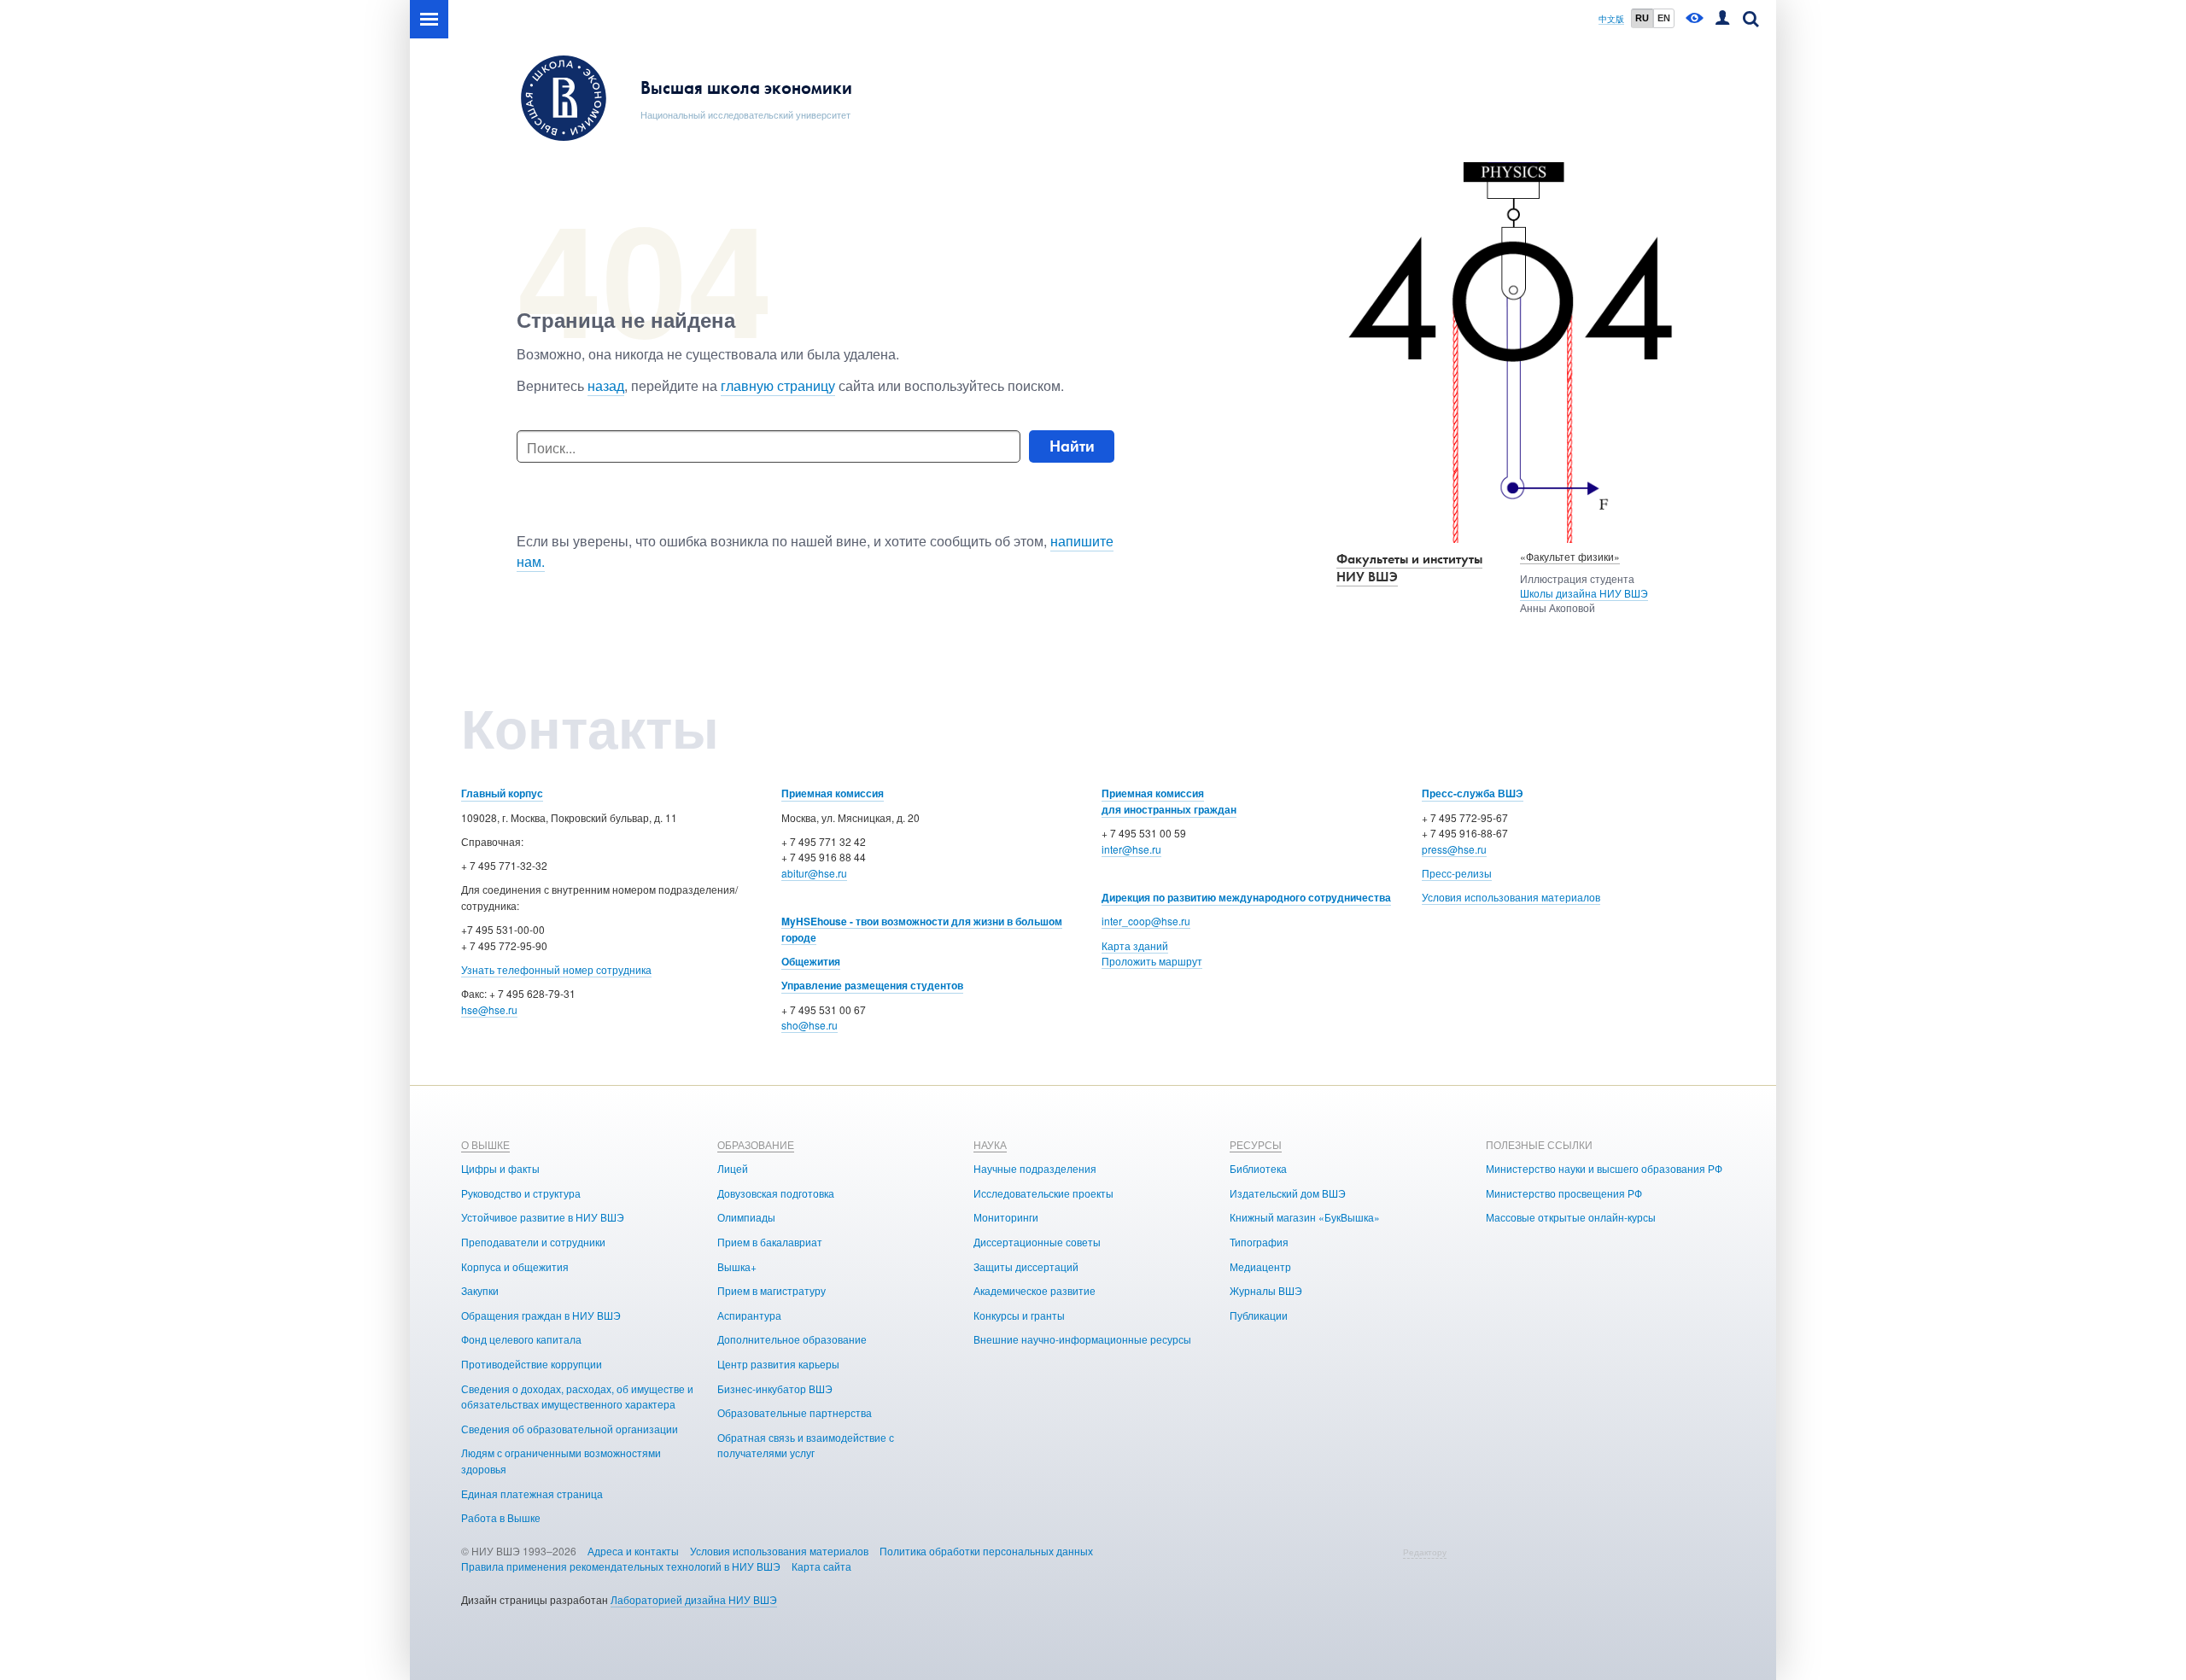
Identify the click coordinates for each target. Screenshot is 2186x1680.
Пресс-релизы (1457, 873)
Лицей (733, 1168)
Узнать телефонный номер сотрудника (556, 969)
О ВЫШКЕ (485, 1144)
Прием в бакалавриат (770, 1242)
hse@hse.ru (489, 1009)
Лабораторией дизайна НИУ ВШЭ (694, 1599)
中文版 (1611, 19)
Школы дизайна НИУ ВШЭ (1584, 593)
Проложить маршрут (1152, 961)
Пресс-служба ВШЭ (1473, 793)
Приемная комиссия (833, 793)
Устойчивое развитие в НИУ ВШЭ (543, 1217)
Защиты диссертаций (1026, 1266)
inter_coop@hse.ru (1146, 921)
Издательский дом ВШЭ (1288, 1193)
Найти (1072, 446)
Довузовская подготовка (776, 1193)
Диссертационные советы (1037, 1242)
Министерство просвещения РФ (1564, 1193)
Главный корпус (502, 793)
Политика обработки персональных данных (986, 1551)
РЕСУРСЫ (1256, 1144)
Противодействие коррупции (532, 1364)
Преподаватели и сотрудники (533, 1242)
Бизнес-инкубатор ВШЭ (775, 1388)
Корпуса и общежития (515, 1266)
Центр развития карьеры (778, 1364)
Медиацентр (1260, 1266)
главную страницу (778, 385)
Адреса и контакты (633, 1551)
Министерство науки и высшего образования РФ (1604, 1168)
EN (1664, 18)
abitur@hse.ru (814, 873)
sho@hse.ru (810, 1025)
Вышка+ (737, 1266)
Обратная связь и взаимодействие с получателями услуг (806, 1445)
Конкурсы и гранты (1019, 1315)
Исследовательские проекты (1043, 1193)
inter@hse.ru (1131, 849)
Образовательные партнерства (795, 1412)
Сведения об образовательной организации (570, 1429)
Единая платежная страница (532, 1493)
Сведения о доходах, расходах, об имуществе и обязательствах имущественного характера (577, 1397)
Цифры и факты (500, 1168)
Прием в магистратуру (772, 1290)
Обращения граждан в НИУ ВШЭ (541, 1315)
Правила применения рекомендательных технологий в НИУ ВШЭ (621, 1566)
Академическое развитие (1035, 1290)
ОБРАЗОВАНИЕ (756, 1144)
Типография (1259, 1242)
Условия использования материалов (1511, 897)
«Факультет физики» (1570, 556)
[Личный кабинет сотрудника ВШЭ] (1722, 19)
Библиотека (1258, 1168)
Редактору (1425, 1552)
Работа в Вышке (501, 1517)
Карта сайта (821, 1566)
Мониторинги (1006, 1217)
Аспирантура (749, 1315)
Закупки (480, 1290)
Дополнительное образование (792, 1339)
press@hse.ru (1454, 849)
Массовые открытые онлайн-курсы (1571, 1217)
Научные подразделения (1035, 1168)
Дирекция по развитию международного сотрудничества (1246, 897)
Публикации (1259, 1315)
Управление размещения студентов (872, 985)
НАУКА (990, 1144)
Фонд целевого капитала (521, 1339)
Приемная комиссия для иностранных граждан (1169, 801)
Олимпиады (746, 1217)
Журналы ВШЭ (1266, 1290)
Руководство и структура (521, 1193)
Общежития (811, 961)
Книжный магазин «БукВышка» (1305, 1217)
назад (606, 385)
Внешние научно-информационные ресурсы (1082, 1339)
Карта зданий (1135, 945)
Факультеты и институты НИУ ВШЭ (1409, 568)
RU (1642, 18)
